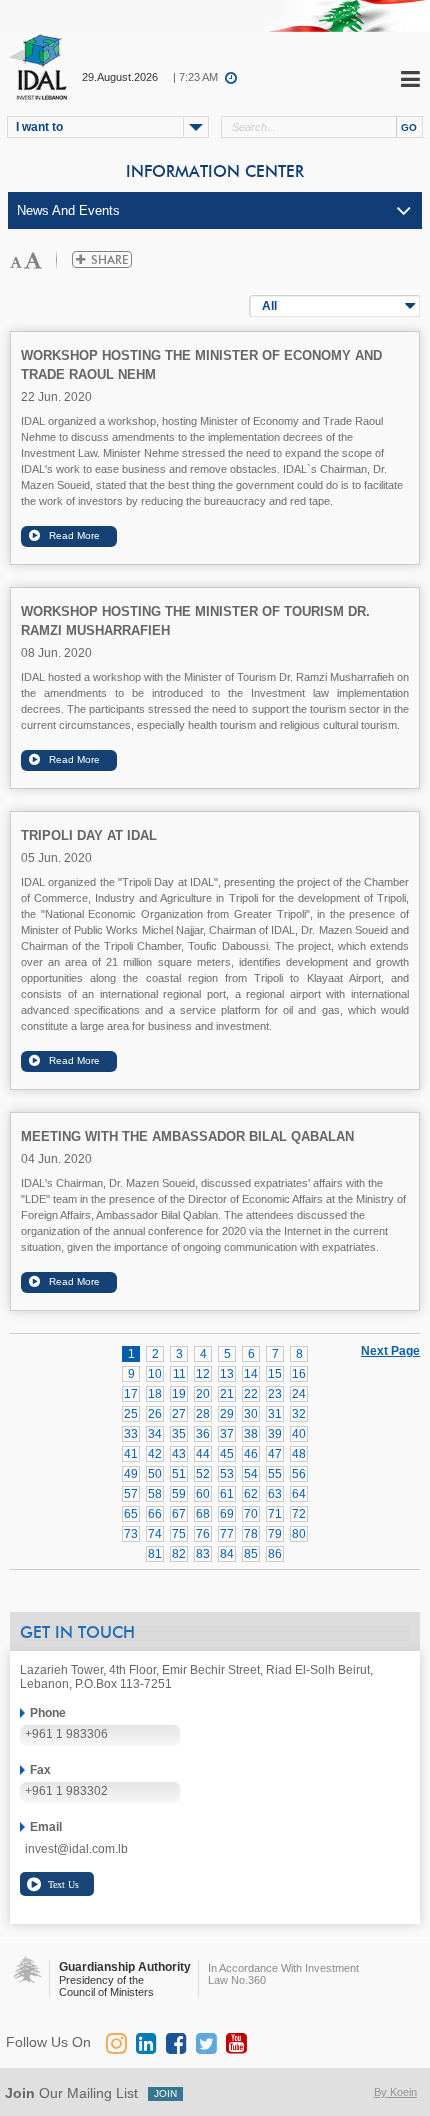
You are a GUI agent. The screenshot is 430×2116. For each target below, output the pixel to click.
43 (179, 1454)
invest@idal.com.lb (76, 1849)
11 (179, 1374)
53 (227, 1474)
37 (227, 1434)
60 (203, 1494)
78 (251, 1534)
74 (155, 1534)
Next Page (390, 1350)
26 (155, 1414)
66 (155, 1514)
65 (131, 1514)
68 (203, 1514)
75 (179, 1534)
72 (299, 1514)
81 (155, 1554)
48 (299, 1454)
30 (251, 1414)
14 (251, 1374)
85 (251, 1554)
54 (251, 1474)
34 (155, 1434)
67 (179, 1514)
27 (179, 1414)
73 (131, 1534)
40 (299, 1434)
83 (203, 1554)
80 (299, 1534)
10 (155, 1374)
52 (203, 1474)
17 (131, 1394)
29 (227, 1414)
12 (203, 1374)
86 (275, 1554)
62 (251, 1494)
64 (299, 1494)
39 (275, 1434)
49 (131, 1474)
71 (275, 1514)
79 (275, 1534)
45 (227, 1454)
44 (203, 1454)
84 (227, 1554)
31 (275, 1414)
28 (203, 1414)
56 (299, 1474)
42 (155, 1454)
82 (179, 1554)
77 (227, 1534)
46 (251, 1454)
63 (275, 1494)
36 (203, 1434)
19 (179, 1394)
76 (203, 1534)
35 (179, 1434)
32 (299, 1414)
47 (275, 1454)
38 (251, 1434)
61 (227, 1494)
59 (179, 1494)
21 (227, 1394)
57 (131, 1494)
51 (179, 1474)
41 (131, 1454)
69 (227, 1514)
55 (275, 1474)
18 (155, 1394)
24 (299, 1394)
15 (275, 1374)
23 (275, 1394)
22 (251, 1394)
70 (251, 1514)
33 (131, 1434)
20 (203, 1394)
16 (299, 1374)
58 (155, 1494)
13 (227, 1374)
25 (131, 1414)
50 (155, 1474)
